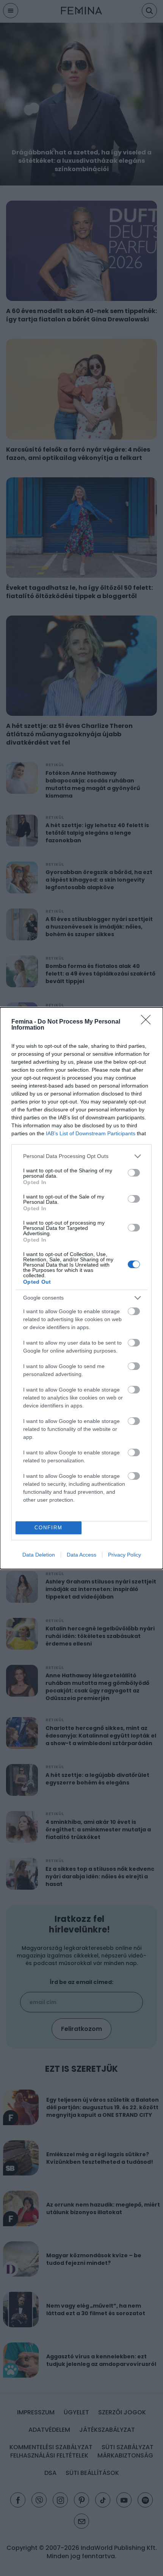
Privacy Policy (125, 1555)
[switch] (134, 1173)
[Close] (148, 1022)
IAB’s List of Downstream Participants (91, 1133)
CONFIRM (49, 1528)
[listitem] (81, 1156)
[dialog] (81, 1288)
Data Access (81, 1555)
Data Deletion (39, 1555)
